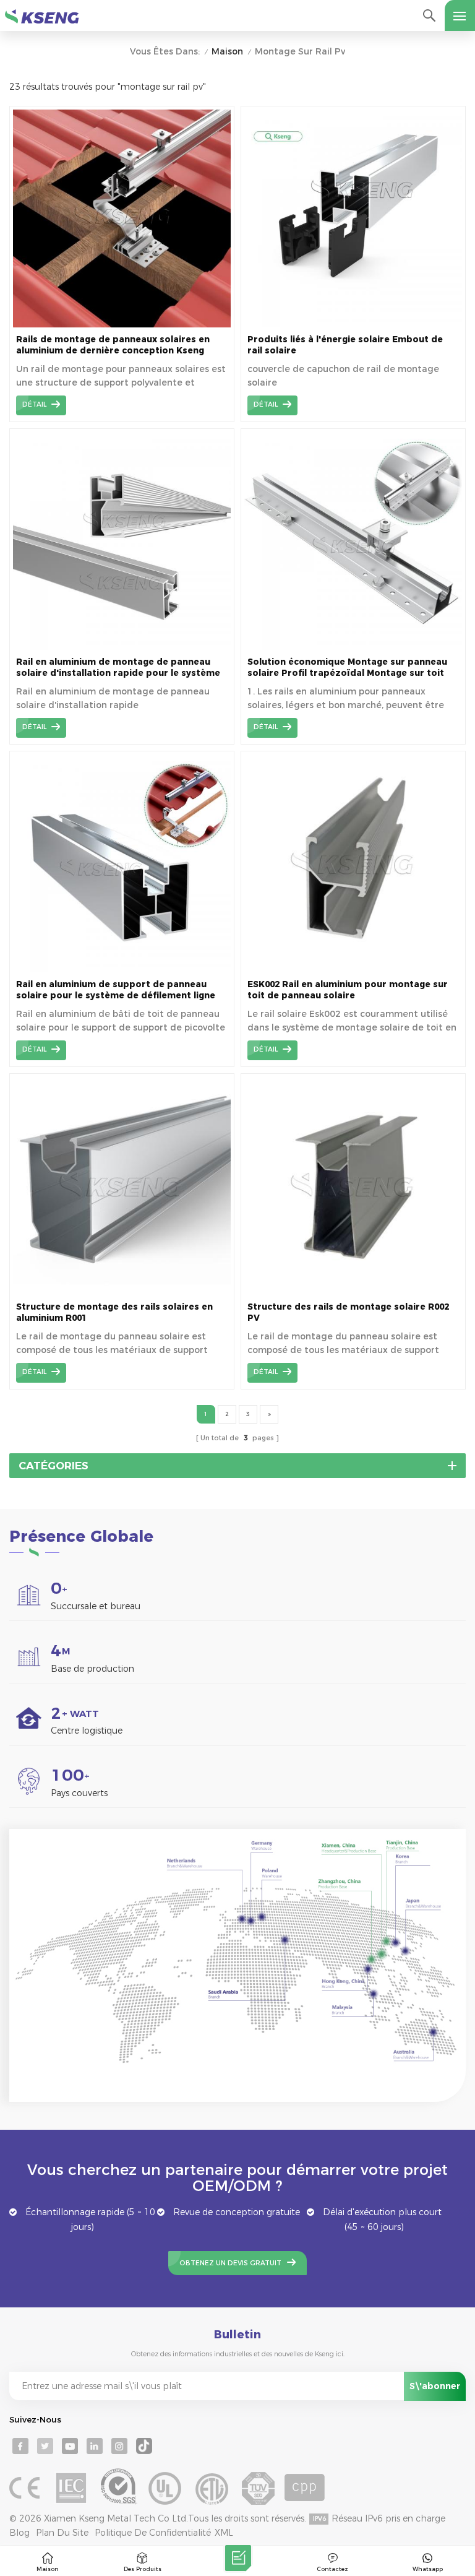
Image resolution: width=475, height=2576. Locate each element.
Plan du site (62, 2533)
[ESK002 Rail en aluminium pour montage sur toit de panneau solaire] (353, 969)
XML (224, 2533)
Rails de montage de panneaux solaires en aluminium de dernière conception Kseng (113, 345)
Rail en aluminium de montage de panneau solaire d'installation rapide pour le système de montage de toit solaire (118, 668)
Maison (227, 52)
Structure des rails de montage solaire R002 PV (348, 1312)
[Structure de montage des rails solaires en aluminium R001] (122, 1292)
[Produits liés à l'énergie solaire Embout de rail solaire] (353, 324)
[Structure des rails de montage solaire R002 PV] (353, 1292)
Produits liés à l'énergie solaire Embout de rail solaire (345, 345)
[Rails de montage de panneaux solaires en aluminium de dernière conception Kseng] (122, 324)
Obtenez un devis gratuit (230, 2263)
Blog (19, 2533)
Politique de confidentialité (153, 2533)
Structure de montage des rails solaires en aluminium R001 (114, 1312)
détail (34, 404)
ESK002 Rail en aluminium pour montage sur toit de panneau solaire (348, 990)
